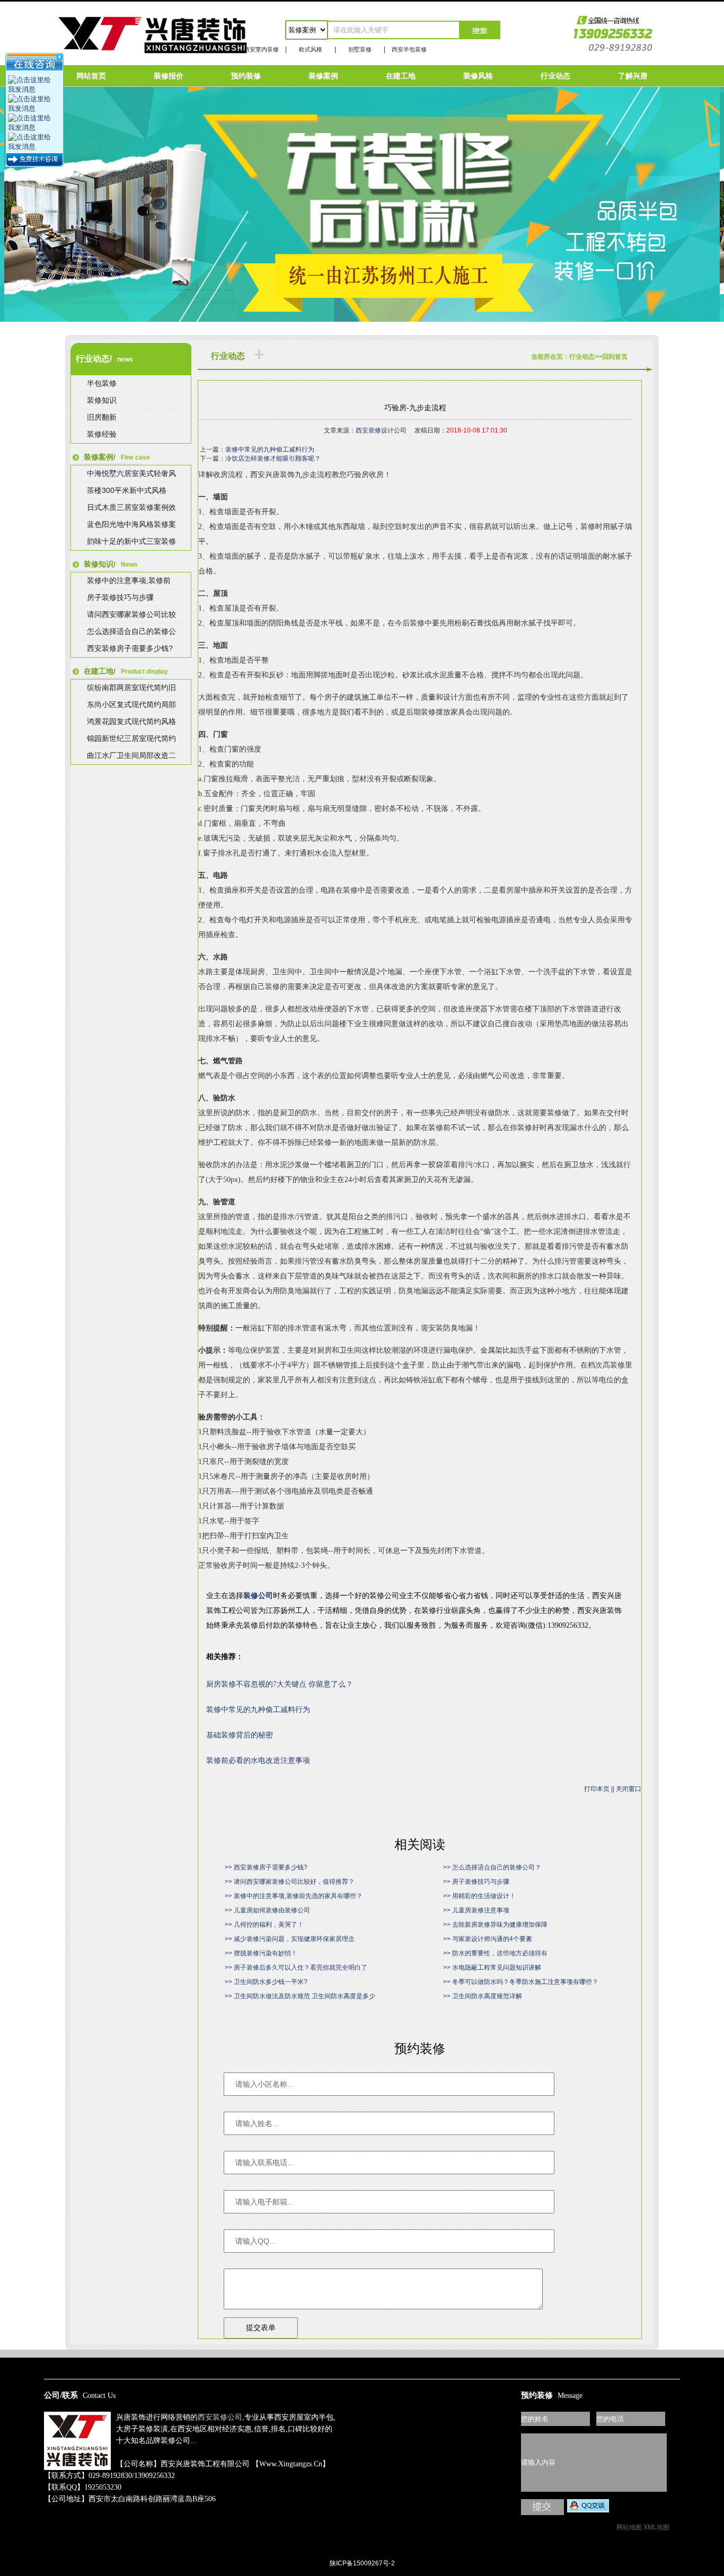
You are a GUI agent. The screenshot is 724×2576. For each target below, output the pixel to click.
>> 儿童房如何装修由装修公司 (267, 1910)
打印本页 (597, 1789)
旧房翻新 (102, 417)
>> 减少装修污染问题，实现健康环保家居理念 (290, 1939)
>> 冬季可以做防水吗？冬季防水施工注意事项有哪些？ (521, 1982)
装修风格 (478, 76)
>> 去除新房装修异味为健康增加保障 (495, 1925)
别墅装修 (360, 49)
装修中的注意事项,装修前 (129, 580)
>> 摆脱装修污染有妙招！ (261, 1953)
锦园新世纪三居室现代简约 (131, 738)
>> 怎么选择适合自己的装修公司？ (492, 1867)
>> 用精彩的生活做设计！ (479, 1896)
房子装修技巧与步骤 (120, 597)
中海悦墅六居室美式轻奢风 (131, 473)
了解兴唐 (633, 76)
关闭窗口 (629, 1789)
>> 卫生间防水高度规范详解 (483, 1996)
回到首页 (615, 357)
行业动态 (555, 76)
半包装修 (102, 383)
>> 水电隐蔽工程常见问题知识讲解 (492, 1968)
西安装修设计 (375, 430)
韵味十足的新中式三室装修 (131, 541)
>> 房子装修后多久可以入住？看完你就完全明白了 (296, 1968)
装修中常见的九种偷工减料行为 (270, 449)
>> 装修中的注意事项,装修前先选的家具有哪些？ (294, 1896)
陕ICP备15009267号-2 (362, 2563)
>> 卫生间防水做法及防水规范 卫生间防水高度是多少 (300, 1996)
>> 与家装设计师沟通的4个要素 (488, 1939)
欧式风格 (311, 49)
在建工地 (401, 76)
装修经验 (102, 434)
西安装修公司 (220, 2417)
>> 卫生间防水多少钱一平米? (266, 1982)
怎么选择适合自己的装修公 (131, 631)
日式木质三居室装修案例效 (131, 507)
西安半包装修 (409, 49)
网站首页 (91, 76)
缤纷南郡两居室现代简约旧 (131, 687)
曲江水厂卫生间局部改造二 (131, 755)
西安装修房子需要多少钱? (130, 648)
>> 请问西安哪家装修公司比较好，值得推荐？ (290, 1882)
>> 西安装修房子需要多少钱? (266, 1867)
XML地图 (656, 2527)
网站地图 (629, 2527)
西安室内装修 (261, 49)
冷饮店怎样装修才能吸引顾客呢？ (273, 458)
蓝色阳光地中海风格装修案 (131, 524)
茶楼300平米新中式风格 (127, 490)
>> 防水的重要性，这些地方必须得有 (495, 1953)
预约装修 (246, 76)
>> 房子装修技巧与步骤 (476, 1882)
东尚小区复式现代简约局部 (131, 704)
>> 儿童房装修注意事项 (476, 1910)
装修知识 (102, 400)
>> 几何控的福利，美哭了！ (264, 1925)
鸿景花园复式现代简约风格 (131, 721)
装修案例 (323, 76)
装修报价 (169, 76)
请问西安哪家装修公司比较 (131, 614)
